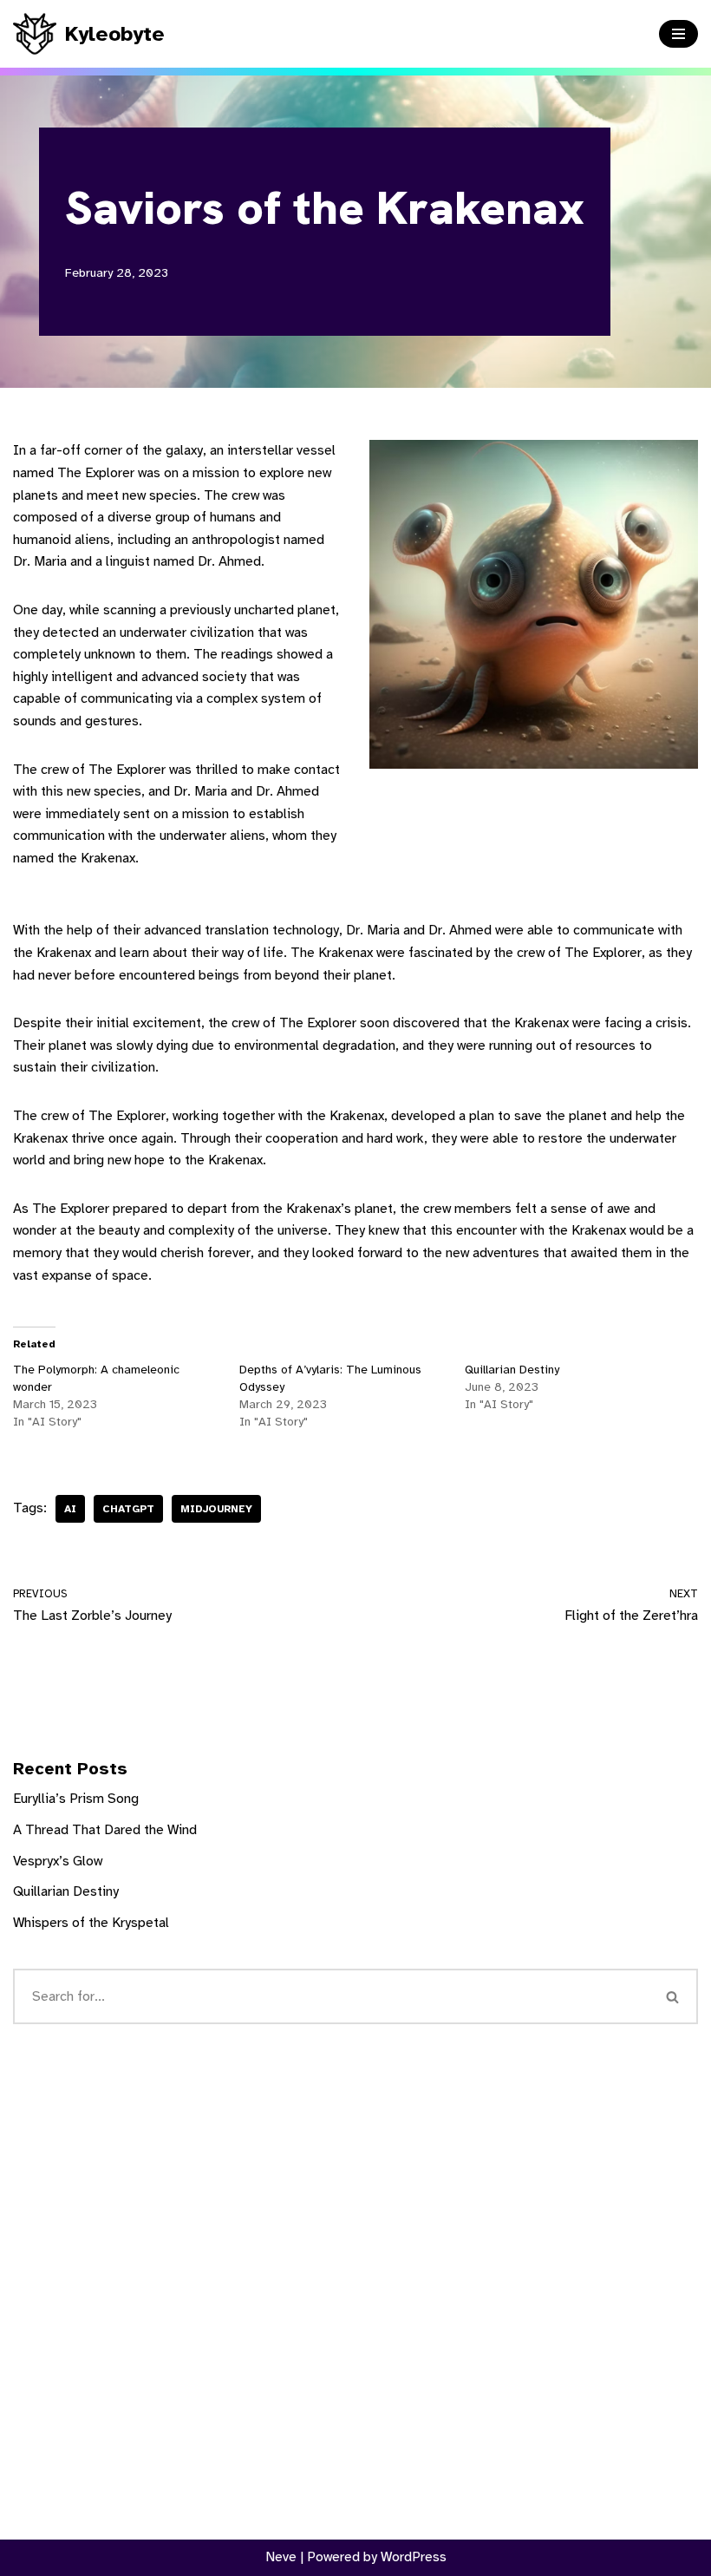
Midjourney (216, 1509)
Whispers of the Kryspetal (91, 1923)
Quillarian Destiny (512, 1370)
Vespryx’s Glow (58, 1861)
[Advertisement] (355, 2265)
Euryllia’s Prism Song (76, 1799)
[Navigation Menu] (678, 34)
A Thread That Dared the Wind (105, 1830)
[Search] (673, 1996)
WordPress (414, 2557)
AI (70, 1509)
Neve (281, 2557)
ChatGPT (128, 1509)
